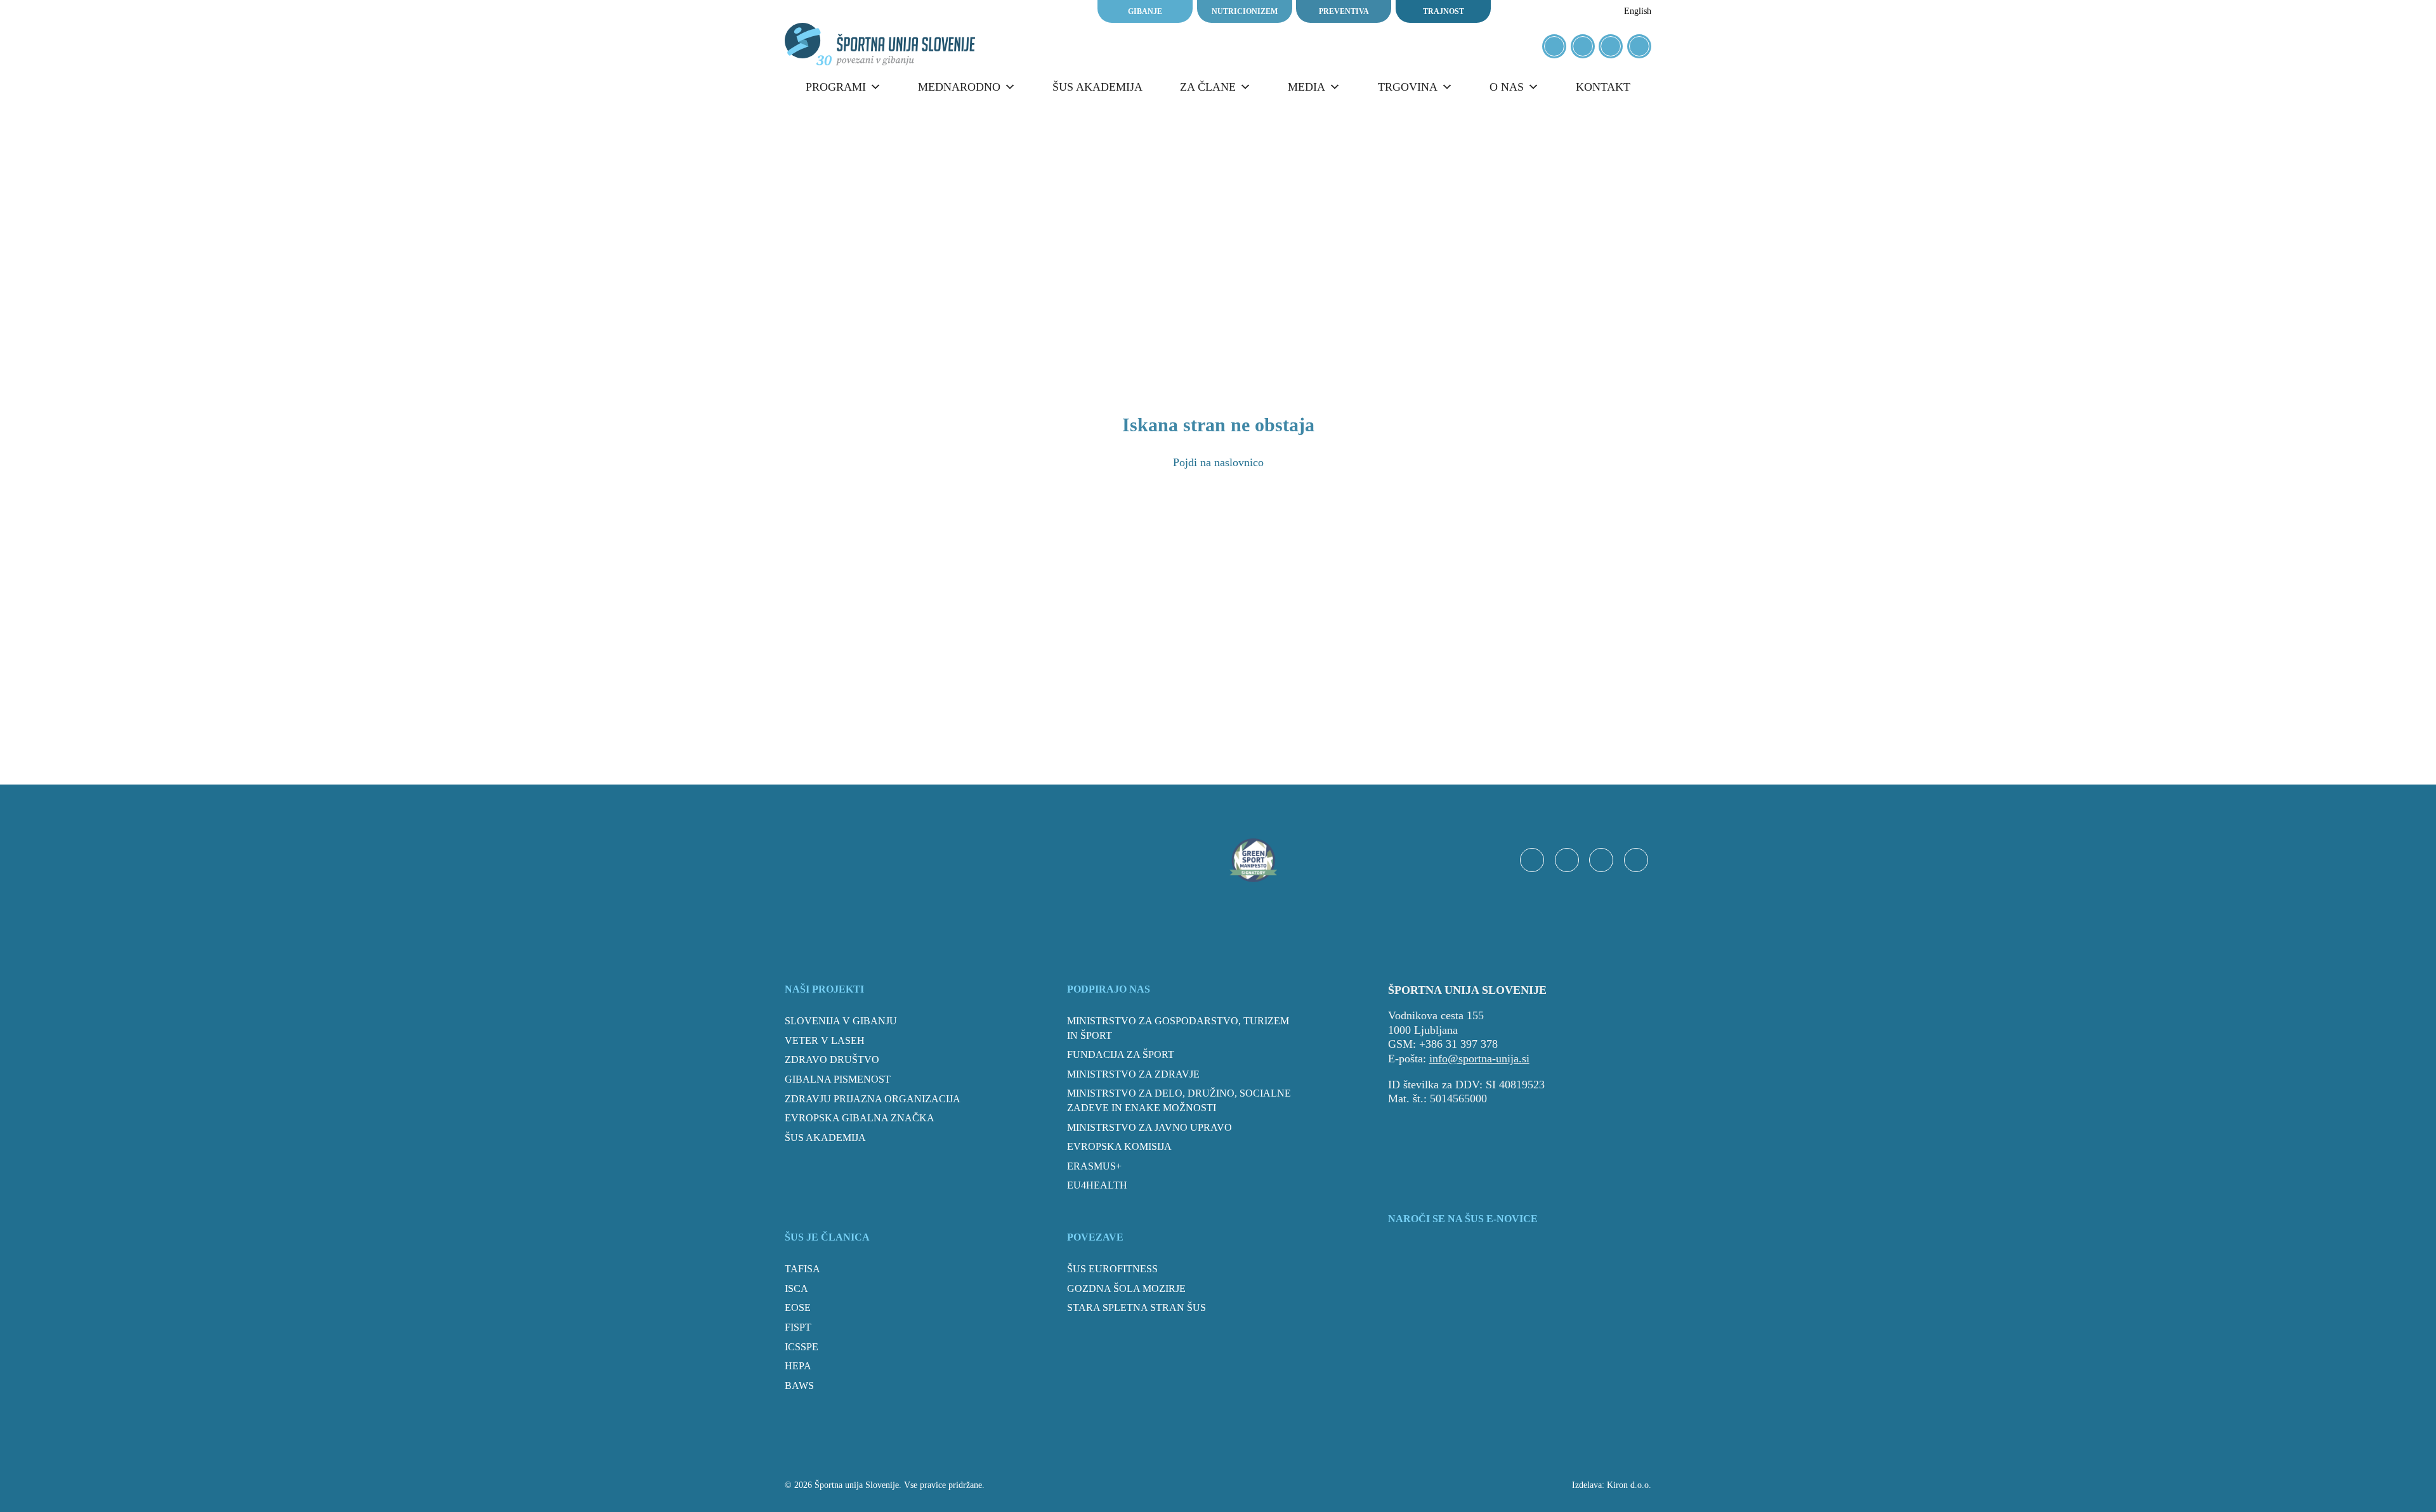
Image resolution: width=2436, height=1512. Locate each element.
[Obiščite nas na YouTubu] (1611, 46)
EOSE (798, 1307)
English (1638, 11)
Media (1306, 87)
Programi (836, 87)
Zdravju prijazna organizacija (873, 1099)
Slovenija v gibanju (841, 1021)
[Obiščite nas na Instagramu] (1583, 46)
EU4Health (1097, 1185)
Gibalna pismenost (838, 1079)
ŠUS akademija (1097, 87)
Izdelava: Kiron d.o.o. (1612, 1485)
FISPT (798, 1327)
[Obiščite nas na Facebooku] (1554, 46)
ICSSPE (802, 1347)
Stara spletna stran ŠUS (1136, 1307)
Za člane (1208, 87)
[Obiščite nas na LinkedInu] (1639, 46)
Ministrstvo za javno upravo (1149, 1127)
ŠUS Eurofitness (1112, 1269)
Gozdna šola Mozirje (1126, 1288)
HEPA (798, 1366)
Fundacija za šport (1121, 1054)
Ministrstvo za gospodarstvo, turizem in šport (1178, 1028)
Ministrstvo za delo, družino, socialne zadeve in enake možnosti (1179, 1100)
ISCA (796, 1288)
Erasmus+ (1094, 1166)
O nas (1507, 87)
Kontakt (1603, 87)
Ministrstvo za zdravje (1133, 1074)
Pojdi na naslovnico (1218, 462)
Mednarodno (959, 87)
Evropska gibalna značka (860, 1118)
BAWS (799, 1385)
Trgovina (1408, 87)
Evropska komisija (1119, 1146)
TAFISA (802, 1269)
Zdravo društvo (832, 1059)
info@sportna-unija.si (1479, 1059)
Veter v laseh (825, 1040)
